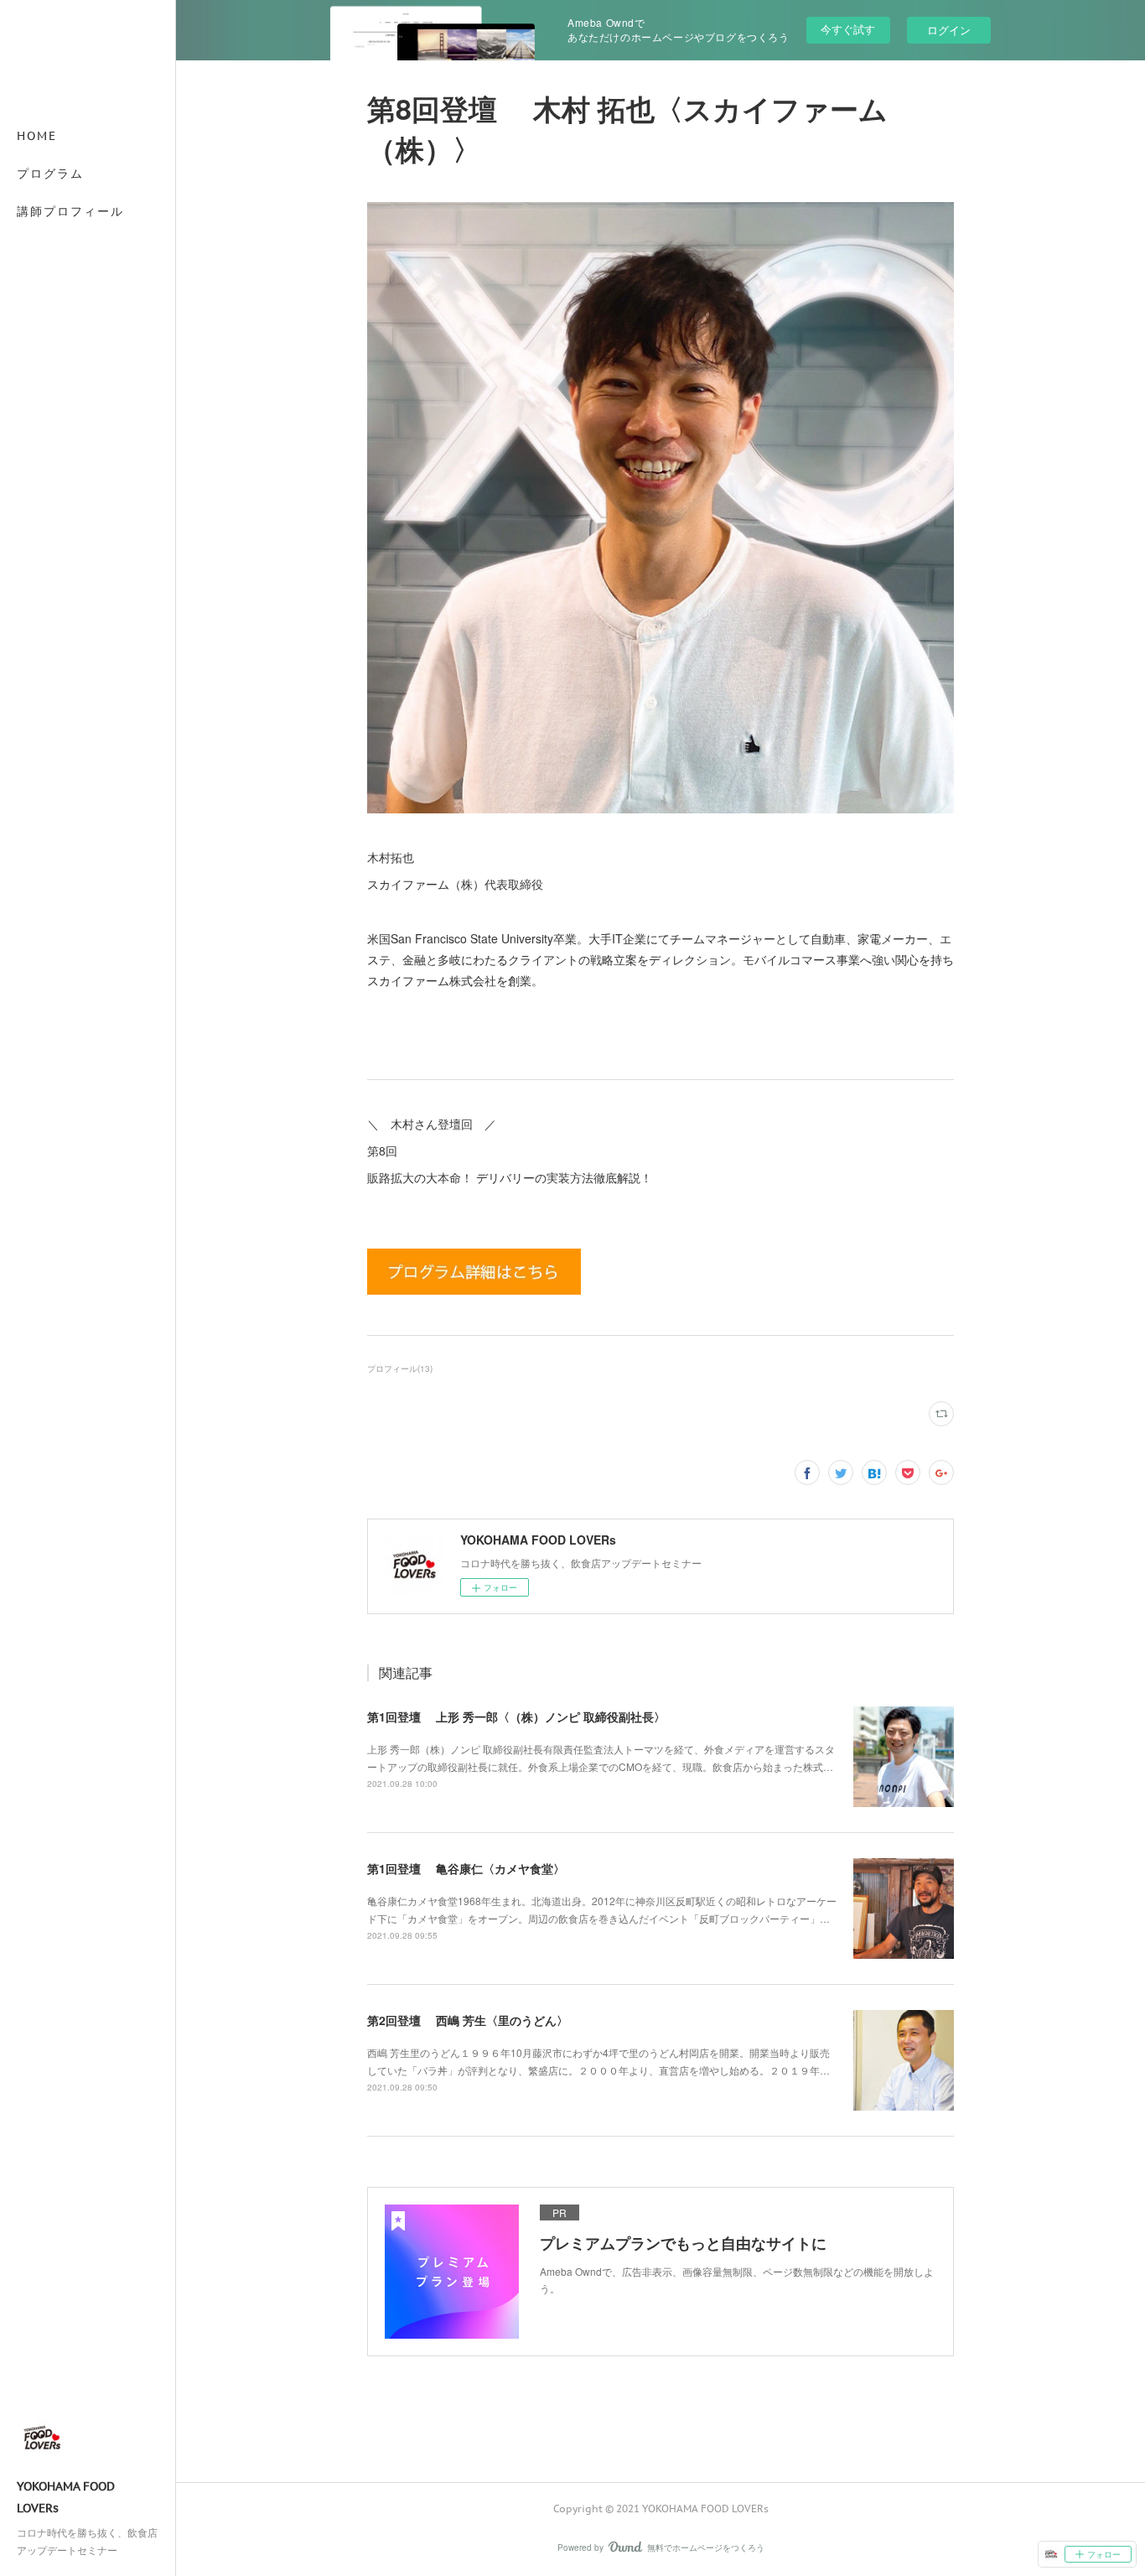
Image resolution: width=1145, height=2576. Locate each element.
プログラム (50, 174)
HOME (37, 136)
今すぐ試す (848, 29)
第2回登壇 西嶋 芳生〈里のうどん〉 (468, 2020)
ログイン (949, 30)
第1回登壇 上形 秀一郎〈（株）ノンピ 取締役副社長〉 (516, 1716)
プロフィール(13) (400, 1368)
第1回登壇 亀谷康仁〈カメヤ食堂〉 (466, 1868)
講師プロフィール (70, 211)
